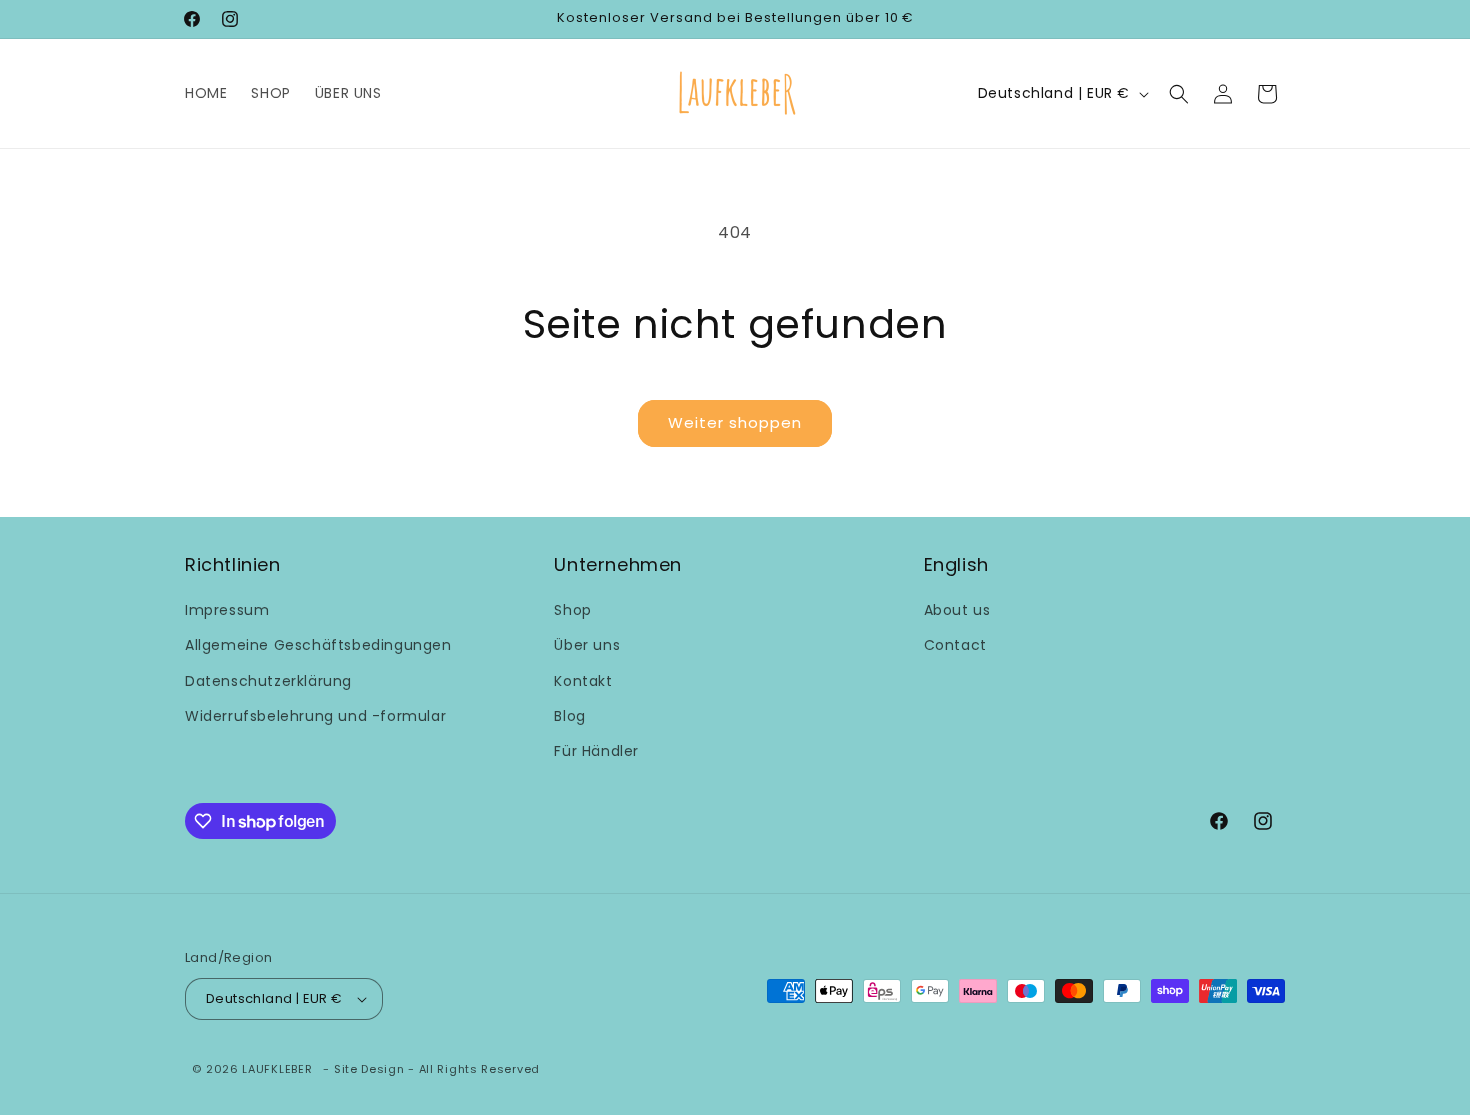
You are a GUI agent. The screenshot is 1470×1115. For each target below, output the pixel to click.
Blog (569, 716)
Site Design (369, 1069)
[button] (1179, 94)
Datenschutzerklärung (268, 681)
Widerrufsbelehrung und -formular (315, 716)
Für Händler (596, 751)
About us (957, 610)
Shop (572, 610)
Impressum (227, 610)
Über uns (587, 645)
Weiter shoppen (735, 422)
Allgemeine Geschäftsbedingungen (318, 645)
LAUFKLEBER (277, 1069)
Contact (955, 645)
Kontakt (583, 681)
